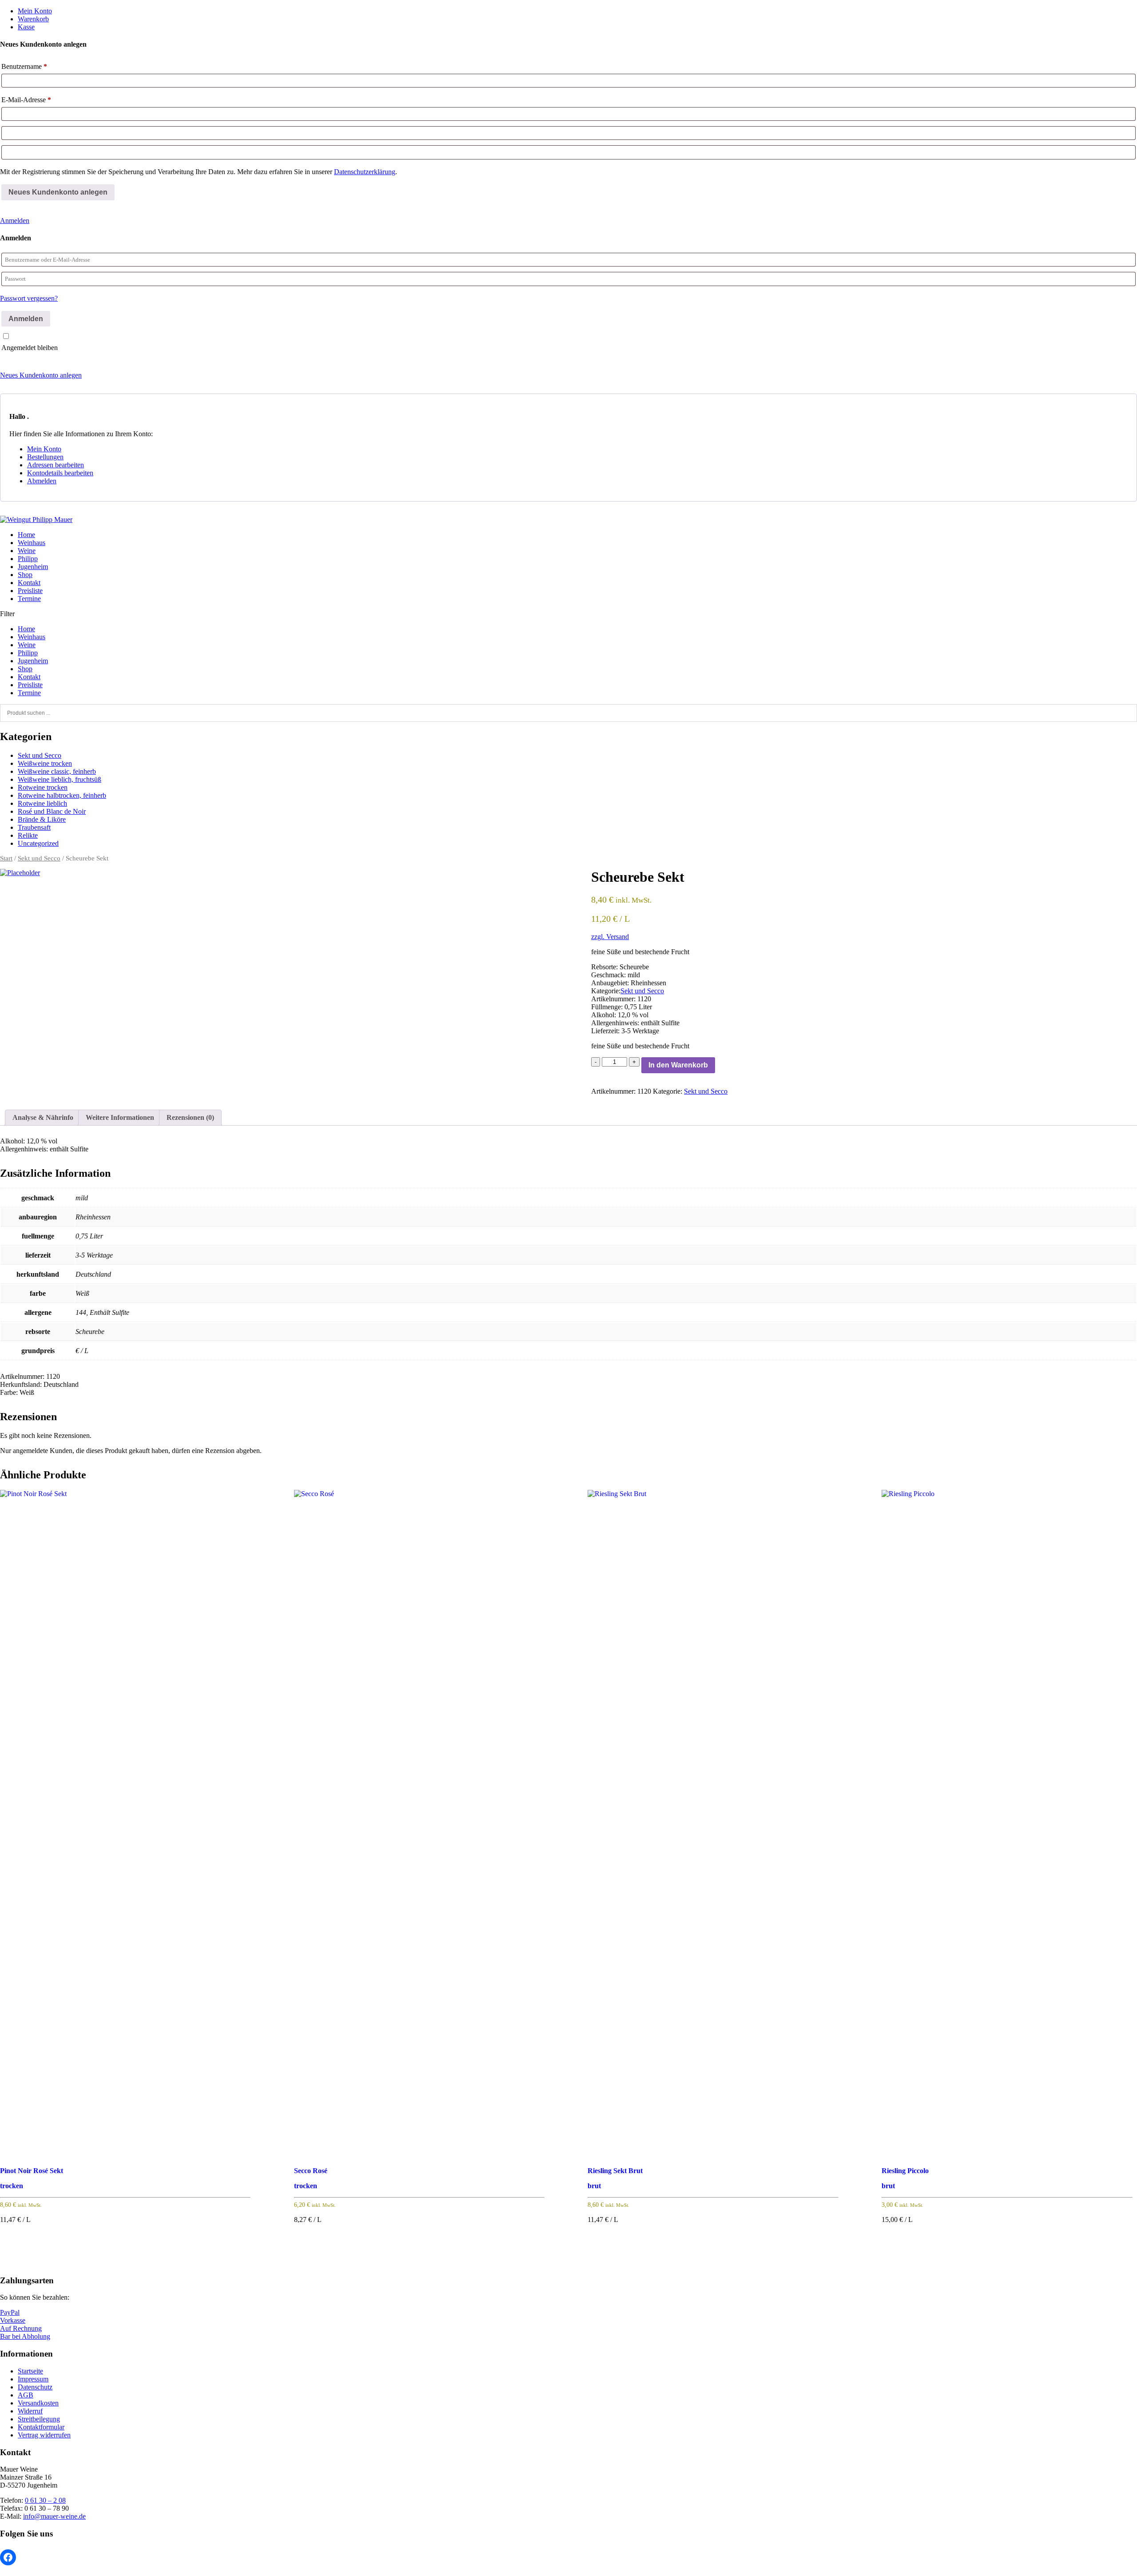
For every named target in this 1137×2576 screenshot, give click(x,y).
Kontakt (29, 583)
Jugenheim (33, 567)
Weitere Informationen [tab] (120, 1117)
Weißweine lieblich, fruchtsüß (60, 779)
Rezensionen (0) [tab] (190, 1117)
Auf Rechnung (21, 2328)
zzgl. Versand (610, 937)
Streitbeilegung (39, 2419)
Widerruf (30, 2411)
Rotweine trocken (43, 787)
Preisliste (30, 591)
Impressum (33, 2379)
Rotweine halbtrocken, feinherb (62, 795)
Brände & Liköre (42, 819)
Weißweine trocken (45, 763)
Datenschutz (35, 2387)
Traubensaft (34, 827)
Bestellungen (45, 457)
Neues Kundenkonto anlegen (41, 375)
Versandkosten (38, 2403)
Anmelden (15, 221)
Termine (29, 599)
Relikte (28, 835)
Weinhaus (32, 543)
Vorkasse (13, 2320)
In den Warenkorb (678, 1065)
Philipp (28, 559)
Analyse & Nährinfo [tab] (43, 1117)
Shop (25, 575)
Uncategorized (38, 843)
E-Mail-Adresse (26, 100)
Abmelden (42, 481)
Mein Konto (35, 11)
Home (26, 535)
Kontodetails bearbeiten (60, 473)
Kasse (26, 27)
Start (6, 858)
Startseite (30, 2371)
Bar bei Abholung (25, 2336)
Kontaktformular (41, 2427)
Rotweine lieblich (42, 803)
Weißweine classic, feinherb (57, 771)
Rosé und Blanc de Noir (52, 811)
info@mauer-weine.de (54, 2516)
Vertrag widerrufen (44, 2435)
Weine (27, 551)
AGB (26, 2395)
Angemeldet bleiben (30, 348)
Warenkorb (33, 19)
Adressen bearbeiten (56, 465)
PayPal (10, 2312)
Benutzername (24, 66)
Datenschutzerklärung (365, 172)
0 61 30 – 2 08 (45, 2500)
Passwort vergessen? (29, 298)
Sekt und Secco (40, 755)
